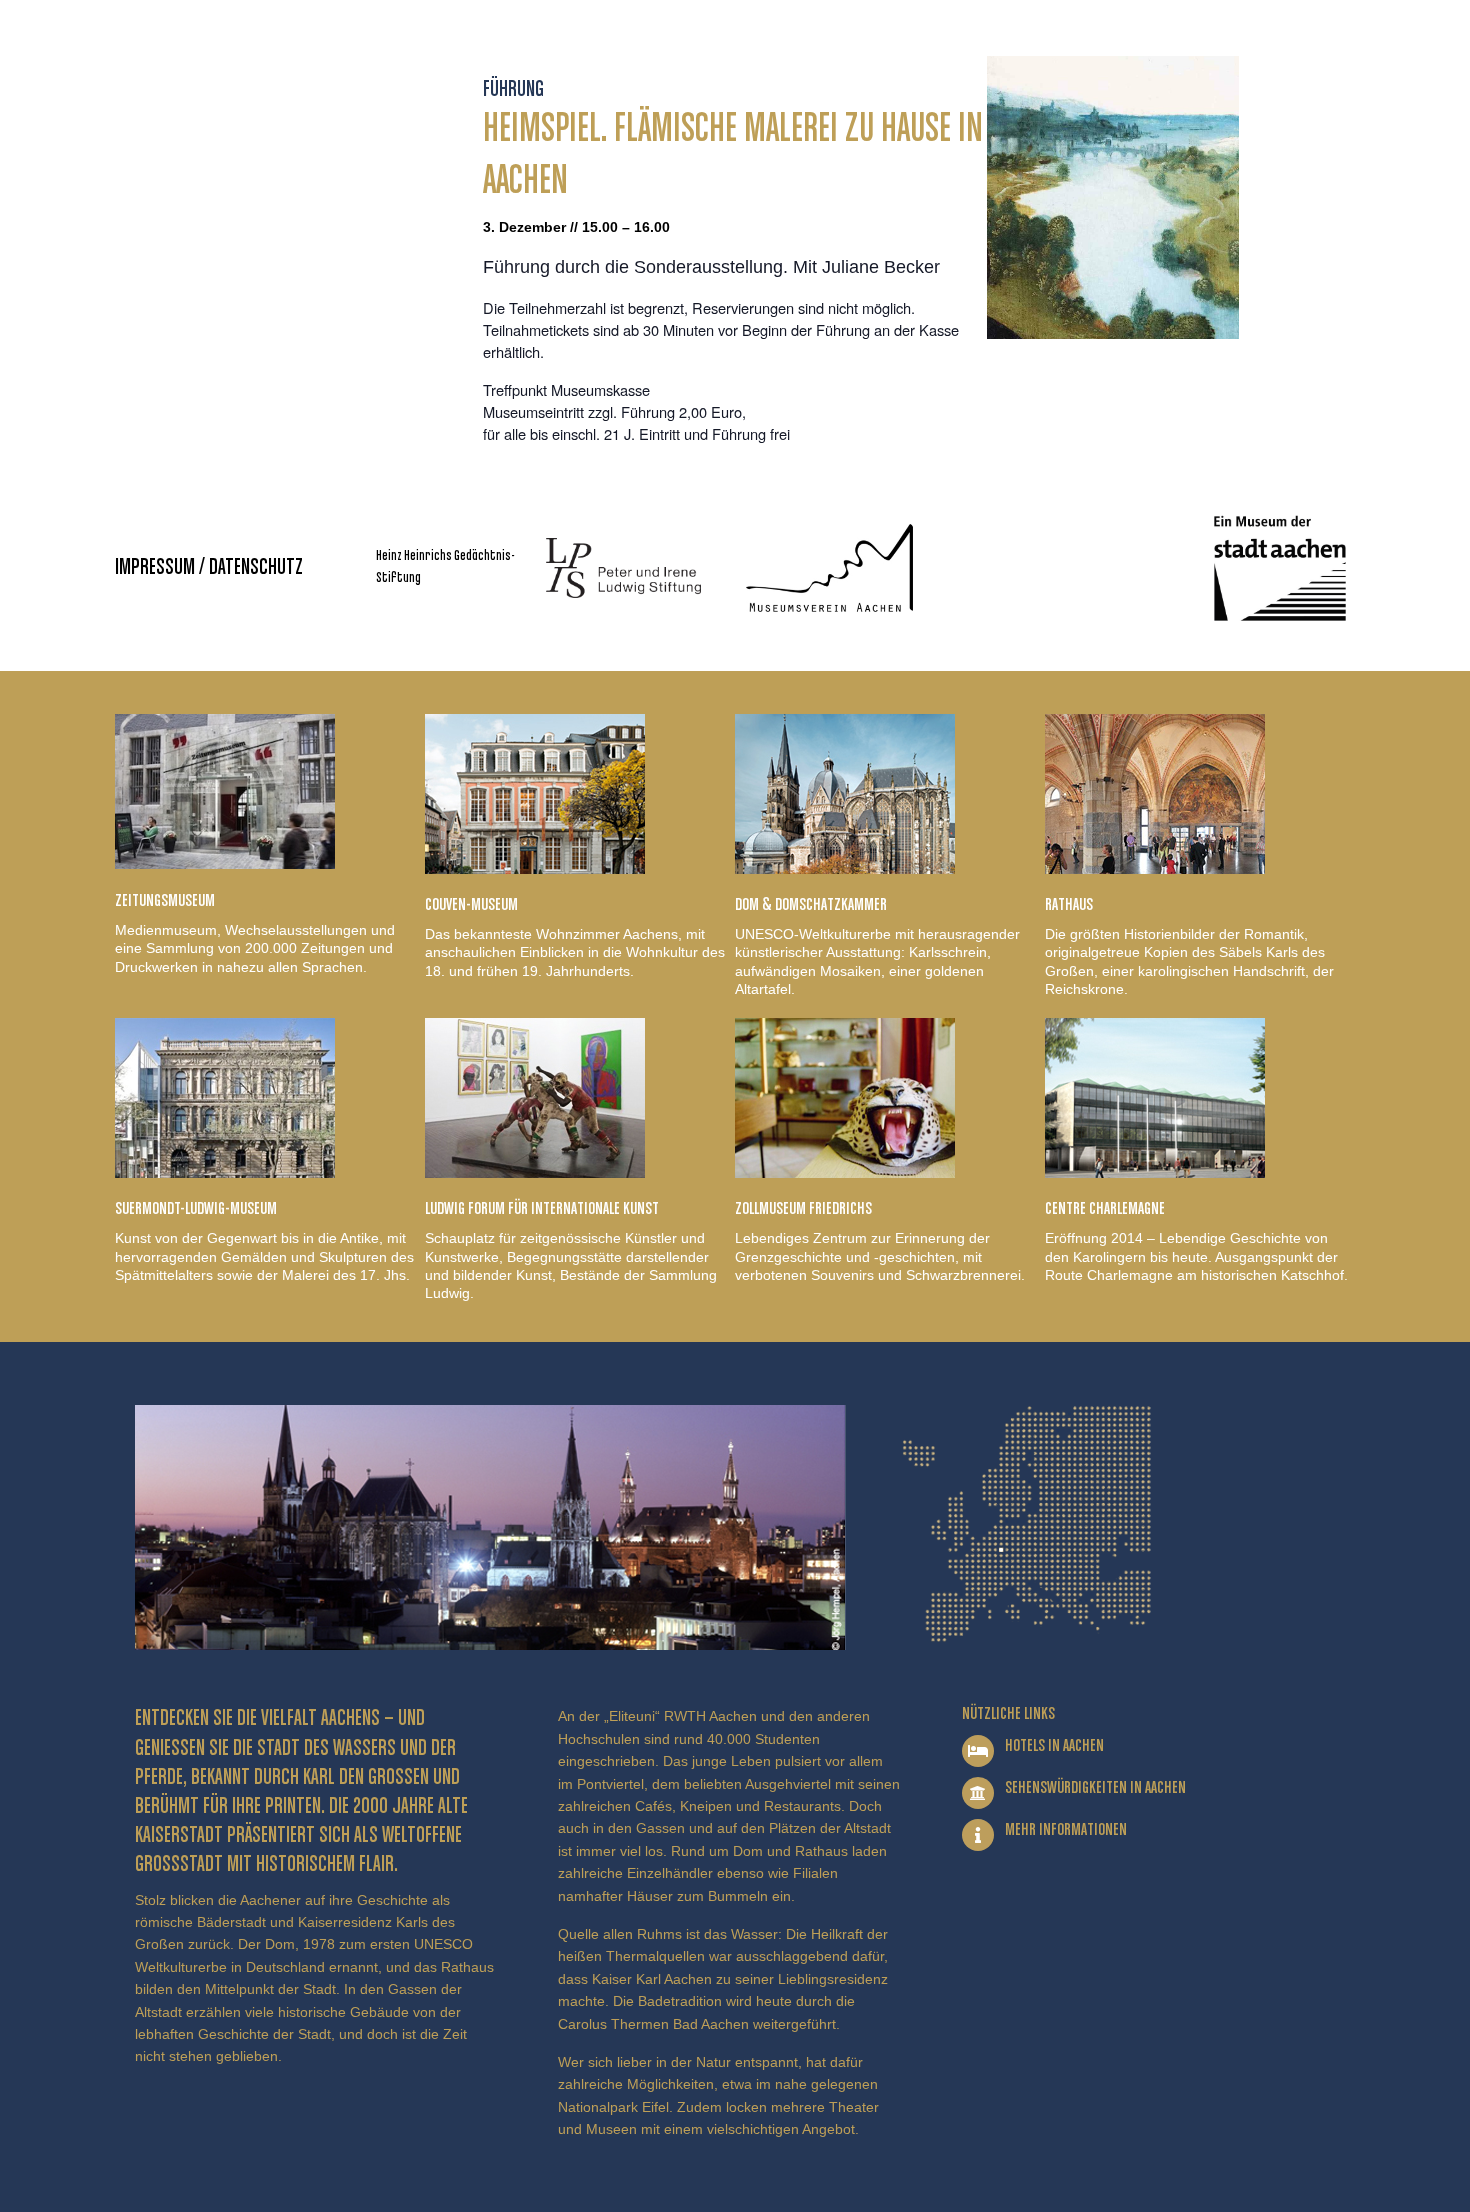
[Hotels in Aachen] (978, 1751)
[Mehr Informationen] (978, 1835)
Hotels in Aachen (1054, 1746)
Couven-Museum (471, 905)
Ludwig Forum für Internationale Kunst (542, 1209)
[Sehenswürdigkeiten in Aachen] (978, 1793)
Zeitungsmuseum (165, 901)
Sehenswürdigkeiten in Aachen (1095, 1788)
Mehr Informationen (1066, 1830)
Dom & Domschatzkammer (811, 905)
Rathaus (1069, 905)
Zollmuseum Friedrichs (803, 1209)
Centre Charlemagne (1105, 1209)
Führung (513, 90)
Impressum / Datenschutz (209, 568)
